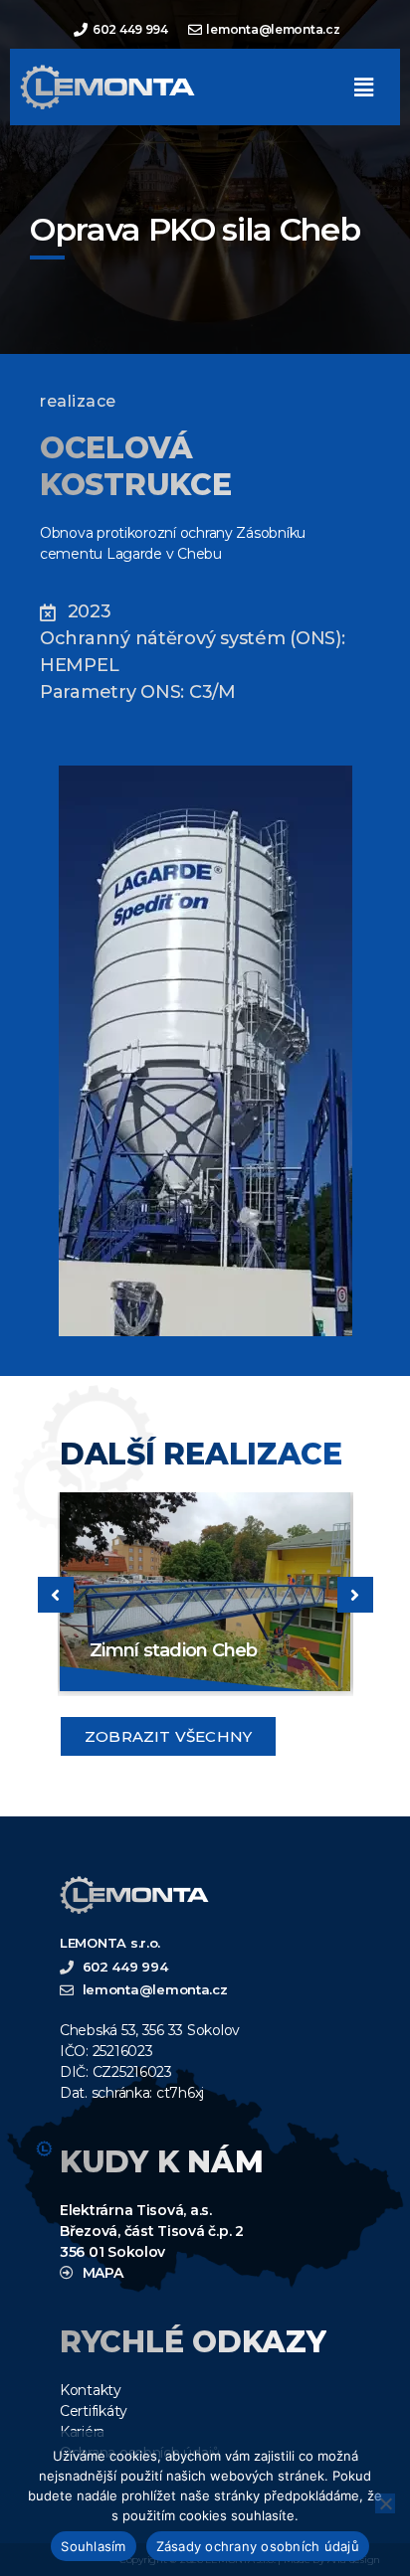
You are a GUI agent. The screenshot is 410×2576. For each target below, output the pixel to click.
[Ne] (385, 2503)
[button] (363, 87)
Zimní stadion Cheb (174, 1650)
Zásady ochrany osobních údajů (258, 2546)
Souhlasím (93, 2546)
